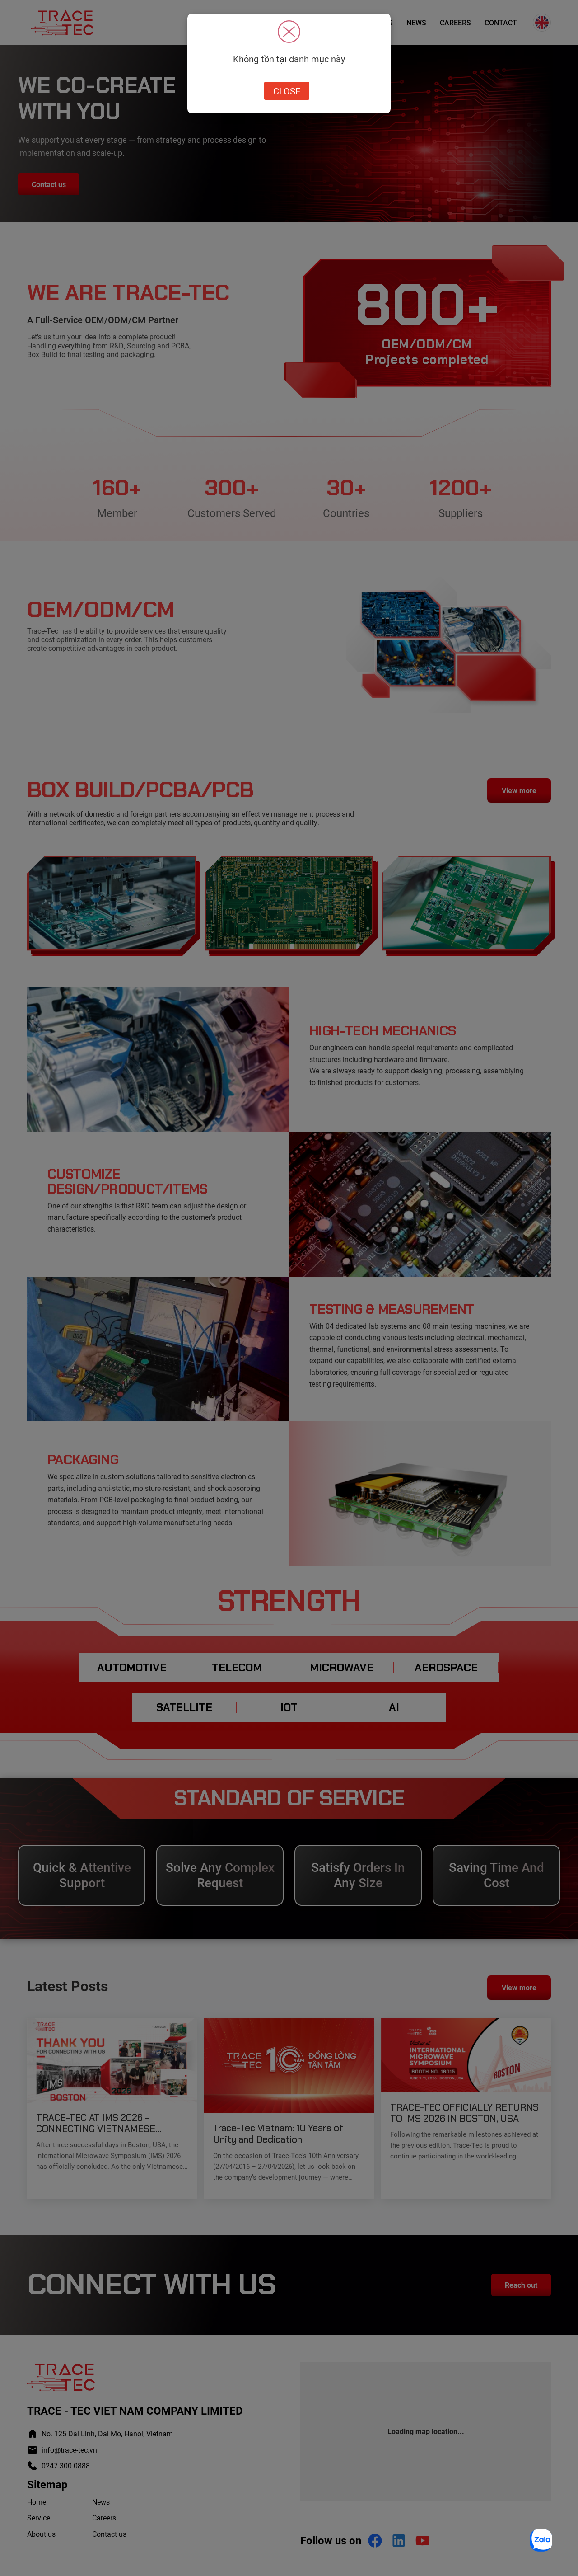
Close (287, 91)
